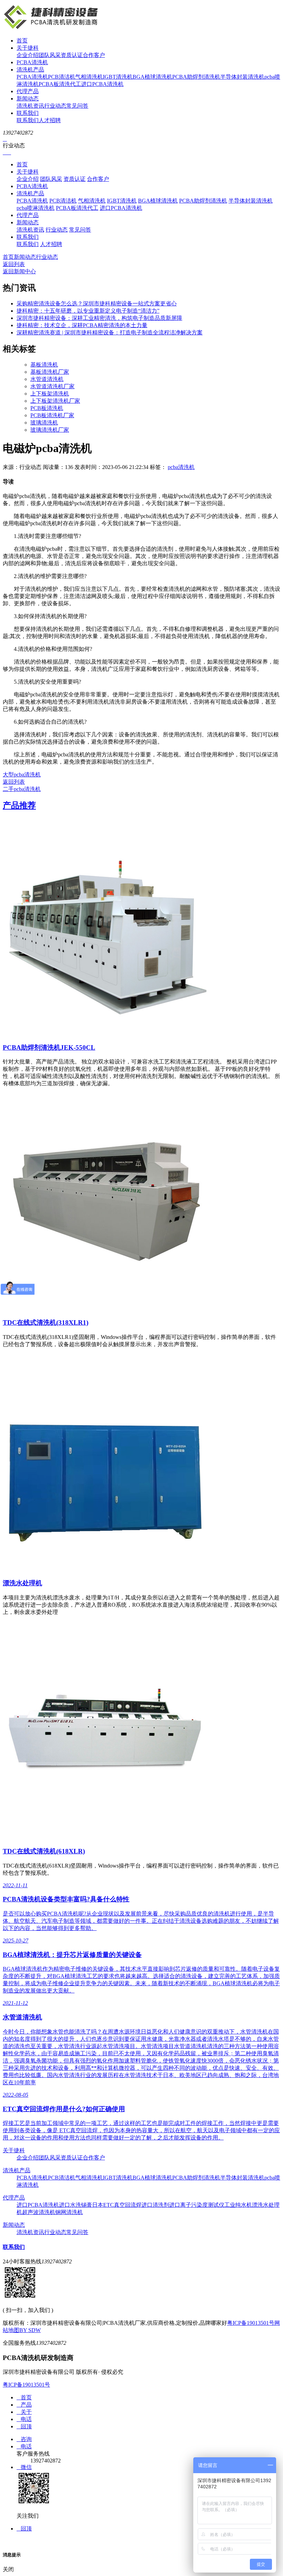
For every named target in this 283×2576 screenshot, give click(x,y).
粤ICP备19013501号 (251, 2323)
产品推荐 (19, 805)
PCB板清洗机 (47, 408)
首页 (22, 41)
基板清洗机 (44, 365)
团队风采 (50, 55)
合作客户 (94, 55)
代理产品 (28, 91)
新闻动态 (28, 99)
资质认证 (72, 55)
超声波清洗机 (39, 2212)
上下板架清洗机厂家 (55, 401)
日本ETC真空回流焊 (117, 2205)
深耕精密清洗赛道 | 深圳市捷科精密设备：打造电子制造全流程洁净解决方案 (110, 332)
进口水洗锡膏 (76, 2205)
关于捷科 (28, 48)
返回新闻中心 (19, 271)
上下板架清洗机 (50, 394)
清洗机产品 (30, 70)
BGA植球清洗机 (152, 77)
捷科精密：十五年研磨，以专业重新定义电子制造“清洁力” (88, 311)
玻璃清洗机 (44, 423)
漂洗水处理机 (22, 1583)
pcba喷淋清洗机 (36, 208)
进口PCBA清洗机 (102, 84)
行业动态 (55, 106)
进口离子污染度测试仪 (197, 2205)
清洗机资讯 (30, 106)
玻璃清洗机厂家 (50, 430)
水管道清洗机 (47, 379)
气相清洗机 (89, 77)
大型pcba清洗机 (22, 775)
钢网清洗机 (69, 2212)
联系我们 (28, 113)
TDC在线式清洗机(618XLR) (44, 1851)
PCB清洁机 (62, 77)
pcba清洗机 (181, 467)
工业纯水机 (238, 2205)
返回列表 (14, 264)
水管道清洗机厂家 (52, 386)
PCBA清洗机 (32, 62)
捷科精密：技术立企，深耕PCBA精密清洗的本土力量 (82, 325)
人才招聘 (50, 120)
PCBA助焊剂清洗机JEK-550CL (49, 1047)
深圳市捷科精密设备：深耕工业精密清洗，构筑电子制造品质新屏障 (99, 318)
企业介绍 (28, 55)
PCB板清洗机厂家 (52, 415)
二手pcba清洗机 (22, 789)
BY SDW (30, 2330)
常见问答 (77, 106)
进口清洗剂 (155, 2205)
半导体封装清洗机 (242, 77)
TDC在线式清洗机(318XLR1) (46, 1323)
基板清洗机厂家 (50, 372)
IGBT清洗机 (118, 77)
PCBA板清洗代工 (60, 84)
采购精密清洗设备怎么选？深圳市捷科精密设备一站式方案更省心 (97, 303)
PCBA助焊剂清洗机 (196, 77)
